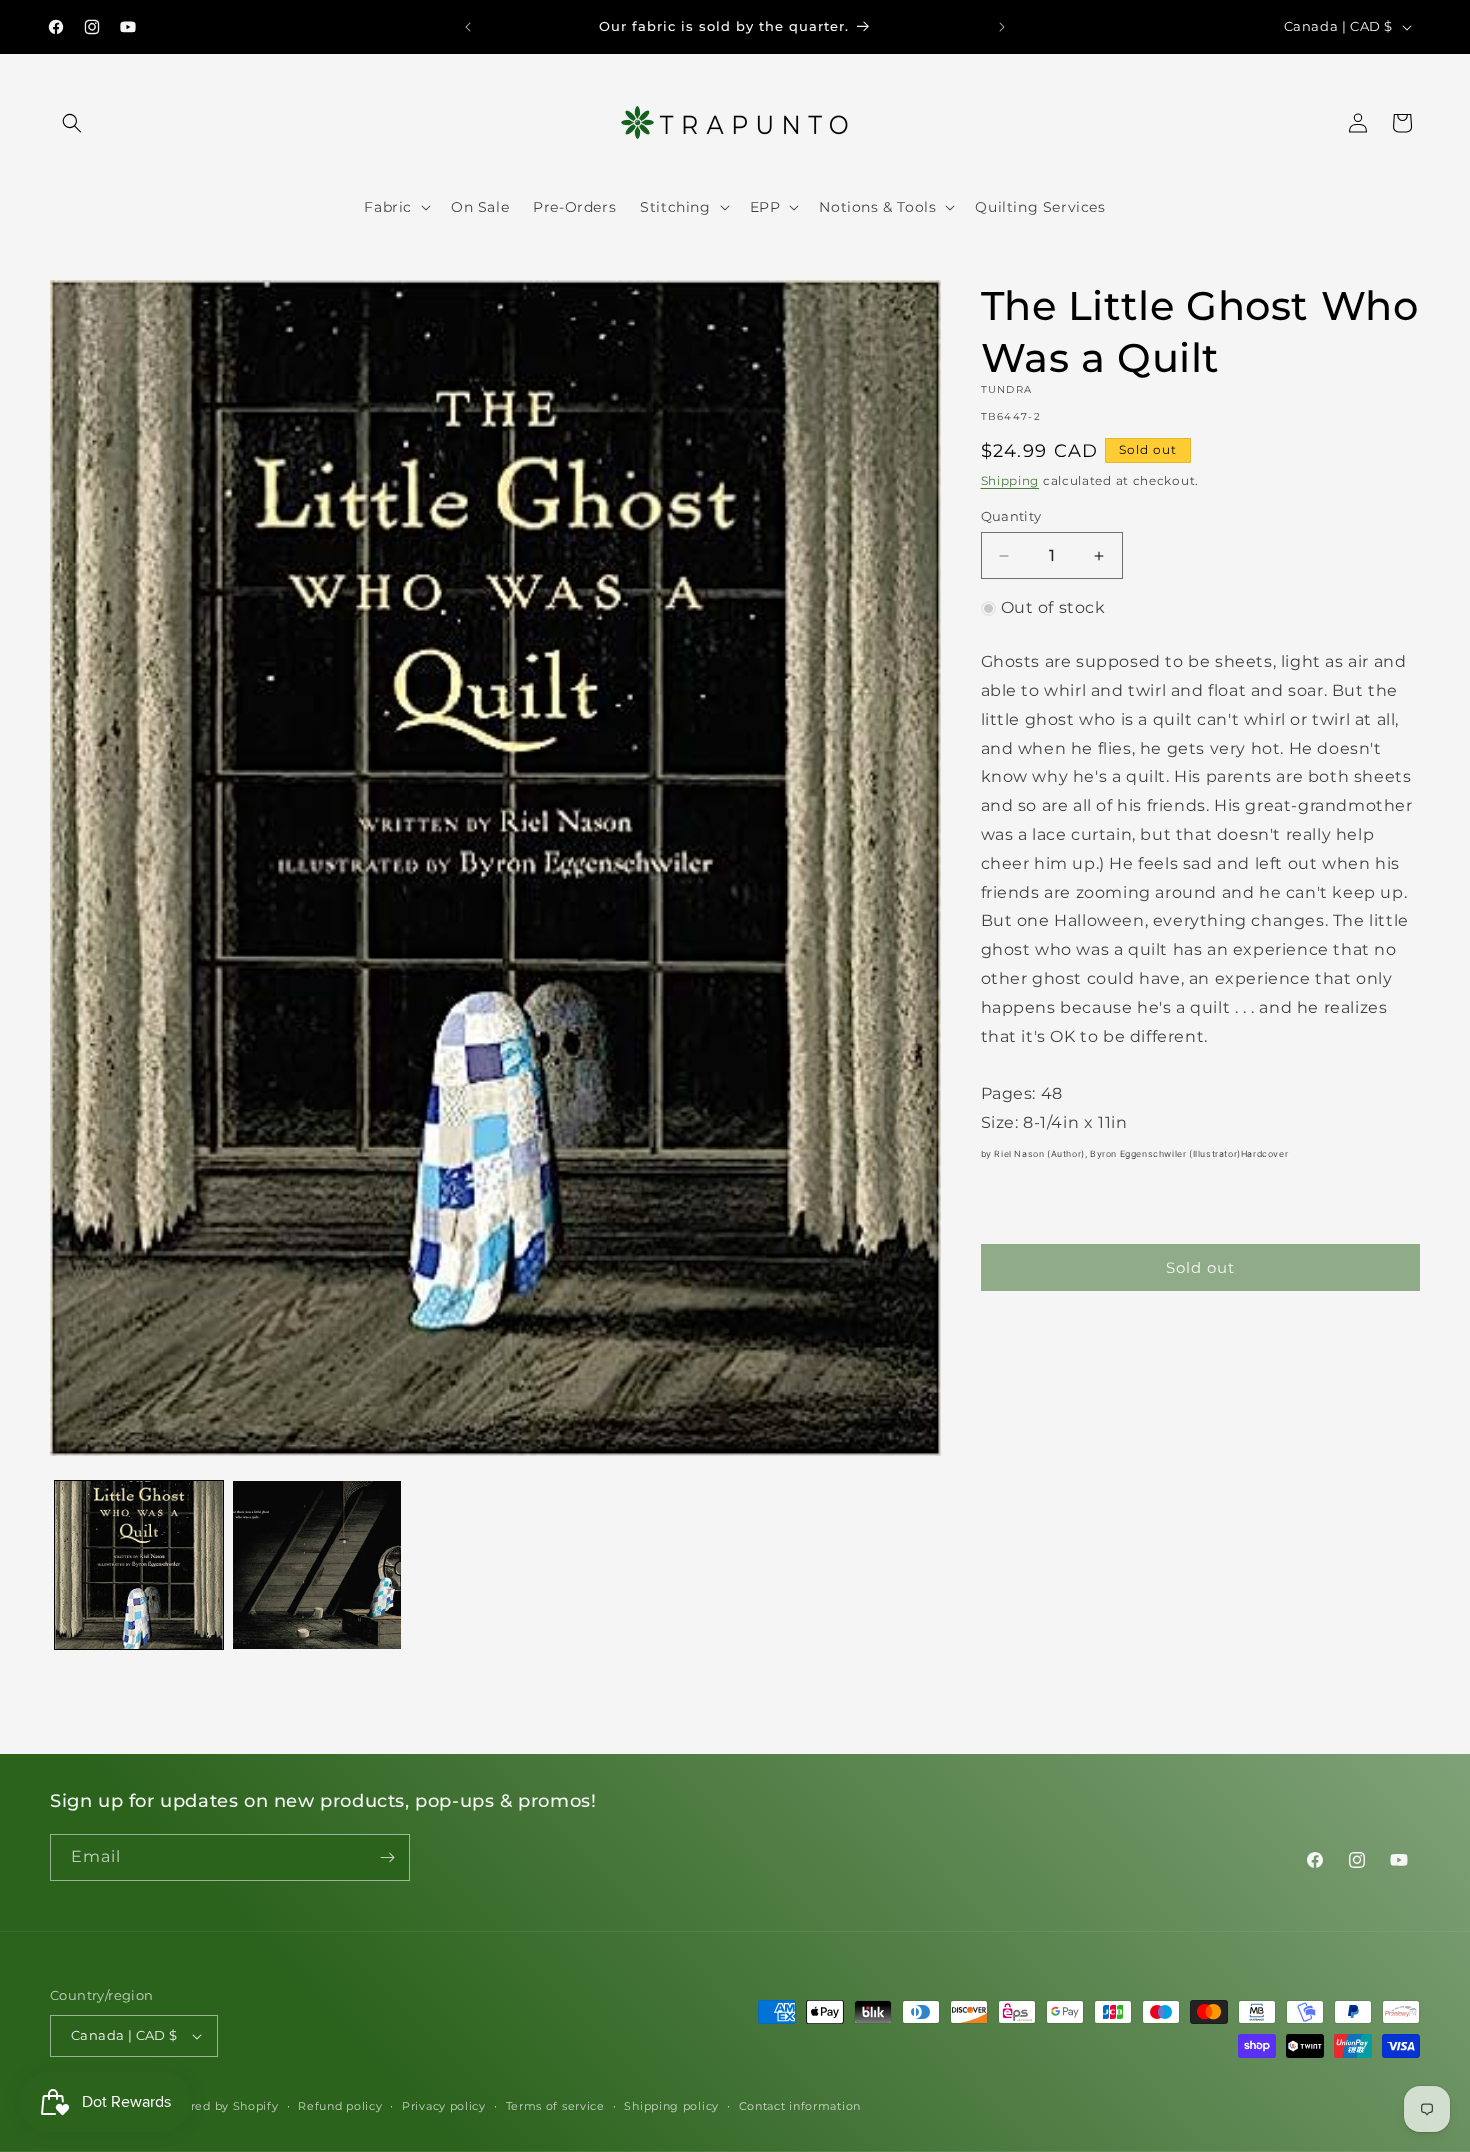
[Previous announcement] (468, 27)
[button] (72, 123)
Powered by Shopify (217, 2106)
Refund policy (340, 2106)
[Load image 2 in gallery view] (317, 1565)
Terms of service (555, 2106)
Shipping (1010, 480)
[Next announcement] (1002, 27)
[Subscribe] (387, 1857)
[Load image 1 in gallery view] (139, 1565)
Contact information (800, 2106)
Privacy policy (444, 2106)
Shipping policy (671, 2106)
